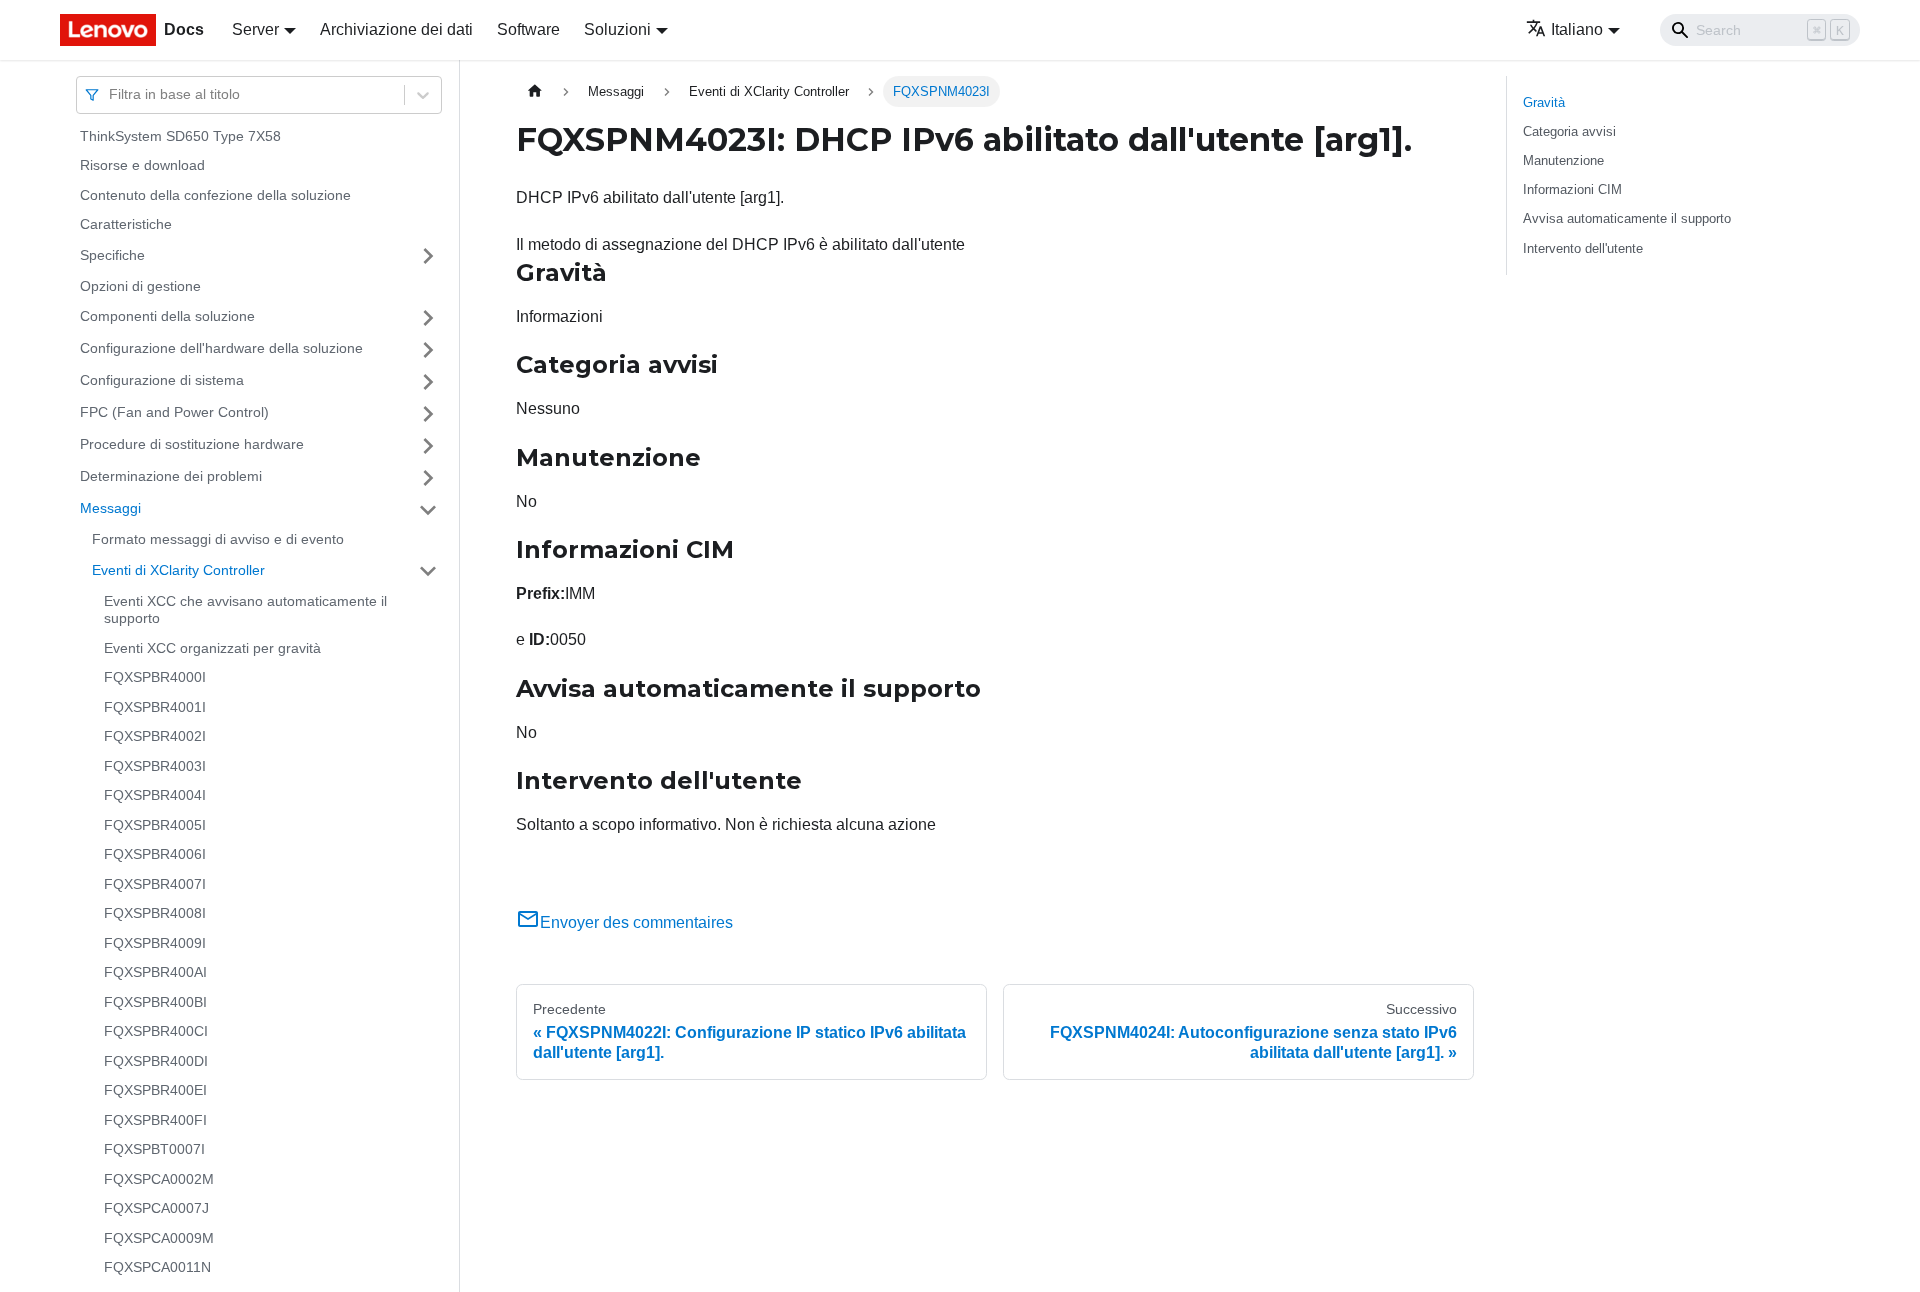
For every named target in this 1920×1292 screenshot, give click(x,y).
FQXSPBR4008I (155, 914)
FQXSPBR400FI (155, 1120)
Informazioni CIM (1572, 189)
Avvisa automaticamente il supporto (1627, 218)
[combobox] (111, 94)
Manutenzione (1563, 160)
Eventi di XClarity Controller (178, 570)
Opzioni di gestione (140, 286)
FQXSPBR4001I (155, 707)
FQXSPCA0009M (159, 1238)
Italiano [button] (1577, 29)
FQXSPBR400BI (155, 1002)
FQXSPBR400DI (156, 1061)
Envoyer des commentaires (636, 922)
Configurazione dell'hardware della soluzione (221, 349)
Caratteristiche (126, 225)
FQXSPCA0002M (159, 1179)
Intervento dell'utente (1583, 248)
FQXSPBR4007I (155, 884)
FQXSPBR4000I (155, 678)
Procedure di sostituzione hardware (192, 445)
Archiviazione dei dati (396, 29)
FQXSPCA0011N (157, 1268)
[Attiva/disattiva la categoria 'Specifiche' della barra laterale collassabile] (428, 256)
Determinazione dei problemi (171, 477)
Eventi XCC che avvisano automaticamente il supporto (245, 610)
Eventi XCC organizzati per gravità (212, 648)
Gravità (1544, 102)
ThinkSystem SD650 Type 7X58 (180, 136)
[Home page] (535, 91)
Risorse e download (142, 166)
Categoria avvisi (1569, 131)
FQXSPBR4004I (155, 796)
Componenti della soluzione (167, 317)
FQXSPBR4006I (155, 855)
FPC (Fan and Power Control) (174, 413)
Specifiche (112, 255)
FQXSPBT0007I (154, 1150)
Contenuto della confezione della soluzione (215, 195)
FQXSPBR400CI (156, 1032)
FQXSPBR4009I (155, 943)
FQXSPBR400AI (155, 973)
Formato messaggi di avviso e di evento (218, 540)
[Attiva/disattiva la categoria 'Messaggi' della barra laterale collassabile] (428, 510)
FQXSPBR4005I (155, 825)
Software (528, 29)
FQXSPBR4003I (155, 766)
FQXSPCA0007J (156, 1209)
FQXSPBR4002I (155, 737)
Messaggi (110, 509)
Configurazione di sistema (162, 381)
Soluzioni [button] (617, 29)
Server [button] (255, 29)
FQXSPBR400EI (155, 1091)
